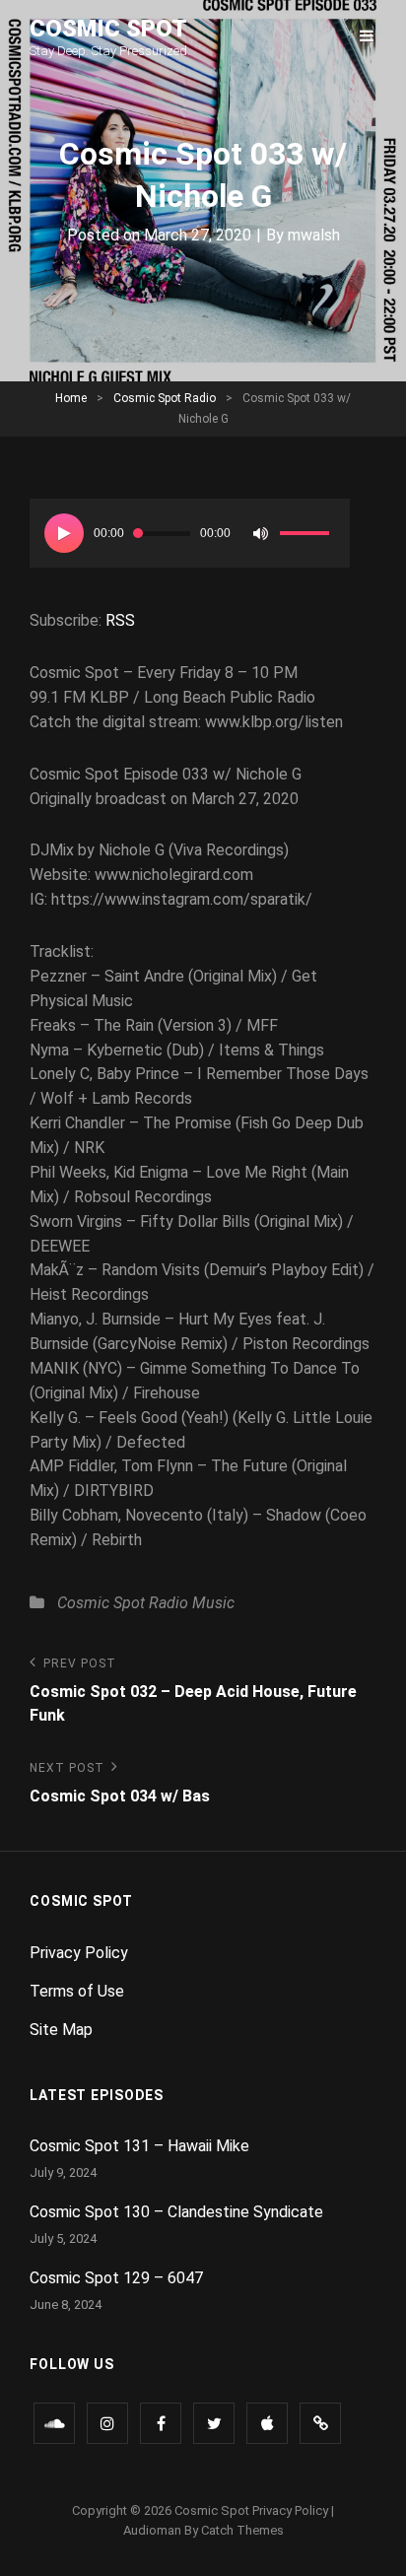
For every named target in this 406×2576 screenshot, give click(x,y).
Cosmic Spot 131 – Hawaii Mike (139, 2146)
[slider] (307, 536)
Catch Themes (242, 2530)
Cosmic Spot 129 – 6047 (116, 2278)
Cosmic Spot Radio (165, 398)
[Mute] (260, 533)
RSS (120, 620)
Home (71, 398)
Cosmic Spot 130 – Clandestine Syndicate (176, 2212)
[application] (190, 533)
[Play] (64, 533)
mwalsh (314, 235)
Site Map (61, 2030)
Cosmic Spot (108, 29)
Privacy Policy (79, 1953)
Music (213, 1603)
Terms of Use (77, 1991)
